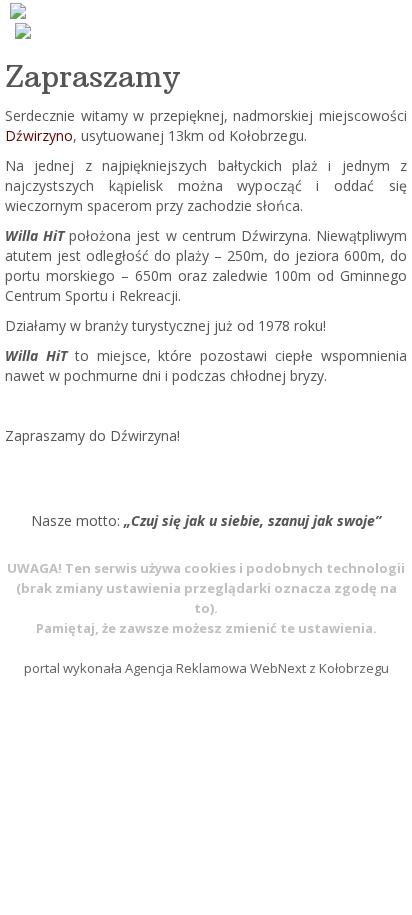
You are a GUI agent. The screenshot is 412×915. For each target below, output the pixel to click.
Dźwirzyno (39, 135)
